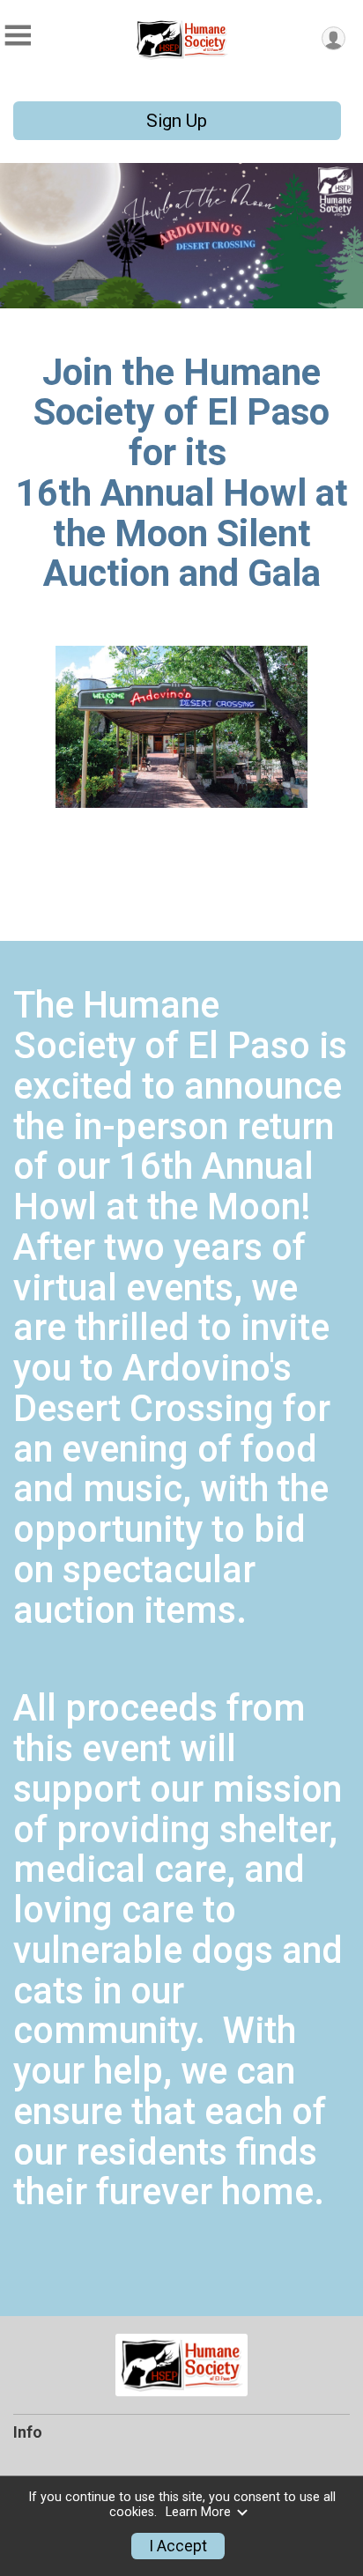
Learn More (198, 2512)
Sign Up (177, 121)
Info (28, 2432)
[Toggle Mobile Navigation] (18, 36)
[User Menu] (333, 38)
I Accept (178, 2546)
